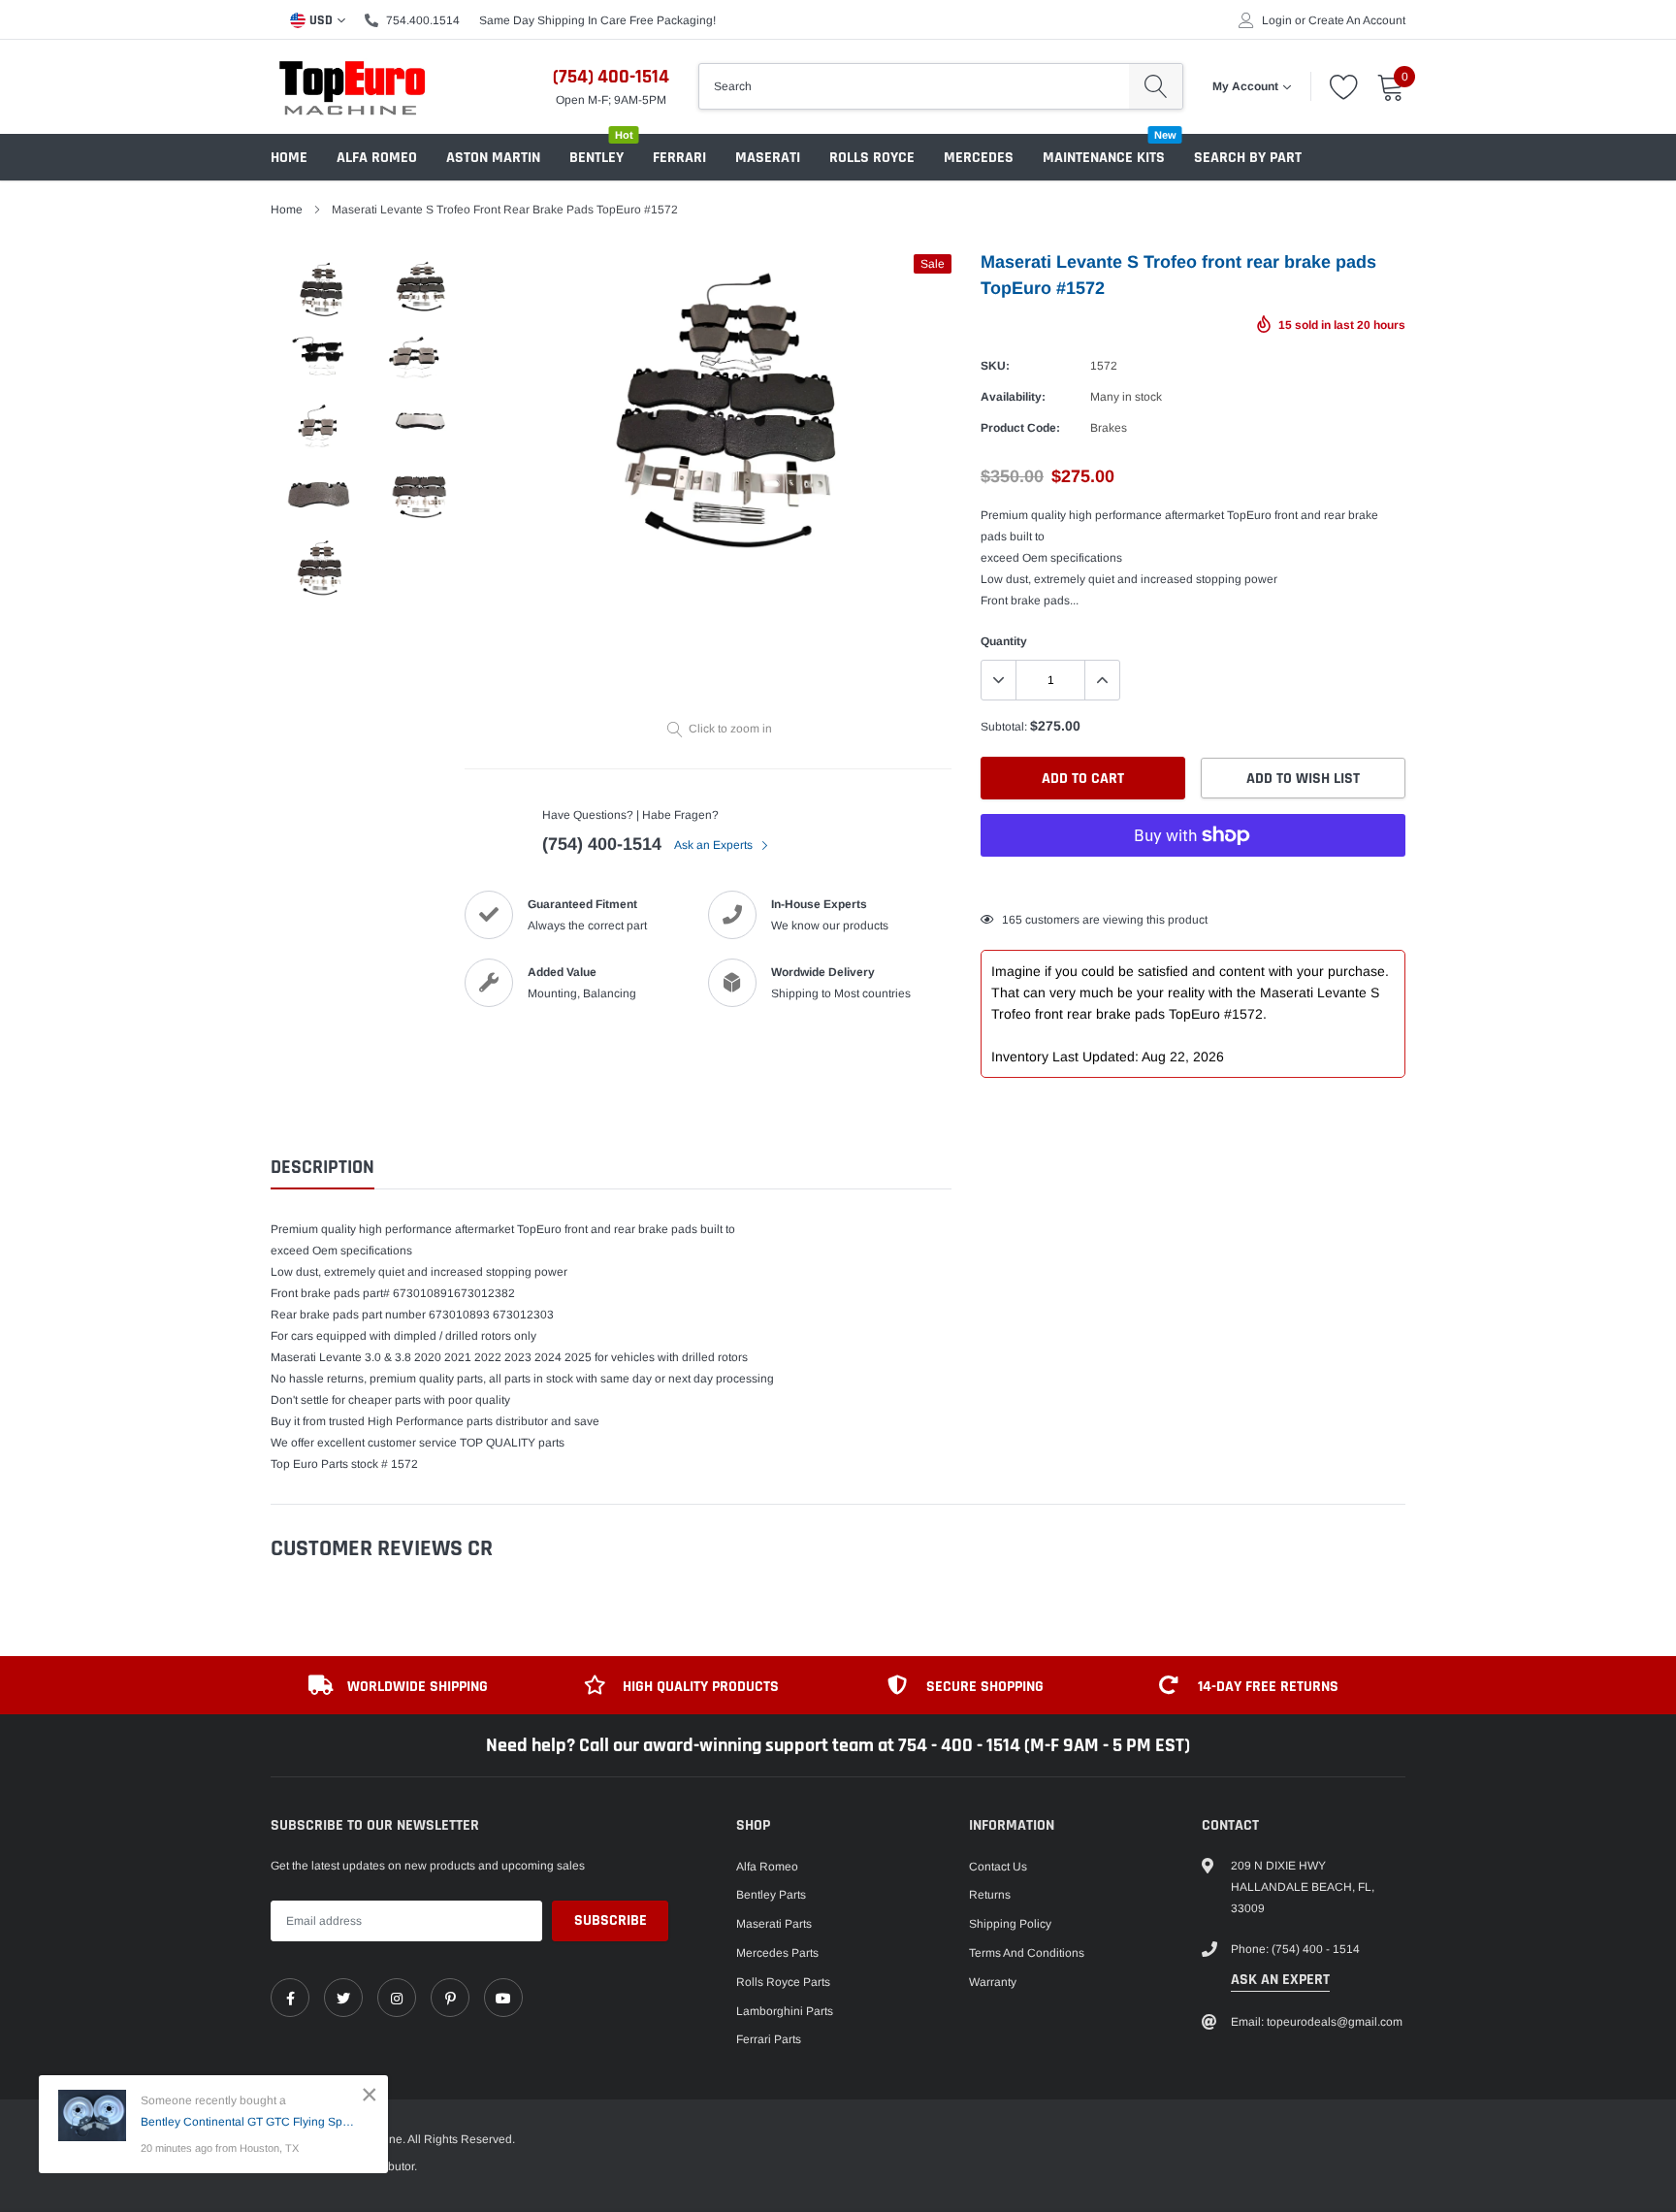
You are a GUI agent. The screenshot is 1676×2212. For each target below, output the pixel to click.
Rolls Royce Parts (783, 1982)
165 (1012, 920)
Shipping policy (1010, 1924)
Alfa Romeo (377, 158)
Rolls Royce (872, 158)
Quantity (1004, 641)
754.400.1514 (423, 20)
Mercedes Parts (777, 1953)
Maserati (768, 158)
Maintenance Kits (1104, 158)
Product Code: (1020, 428)
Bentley (596, 158)
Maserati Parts (774, 1924)
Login (1277, 20)
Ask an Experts (715, 845)
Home (289, 158)
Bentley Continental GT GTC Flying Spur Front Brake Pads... (250, 2122)
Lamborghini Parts (785, 2011)
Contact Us (998, 1867)
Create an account (1357, 20)
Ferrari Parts (769, 2039)
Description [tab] (322, 1168)
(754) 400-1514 (611, 77)
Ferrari (679, 158)
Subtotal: (1004, 727)
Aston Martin (493, 158)
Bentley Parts (771, 1895)
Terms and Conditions (1027, 1953)
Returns (990, 1895)
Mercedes (979, 158)
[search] (1156, 86)
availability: (1013, 397)
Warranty (993, 1982)
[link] (290, 1998)
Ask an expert (1280, 1980)
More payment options (1193, 883)
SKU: (995, 366)
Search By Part (1248, 158)
